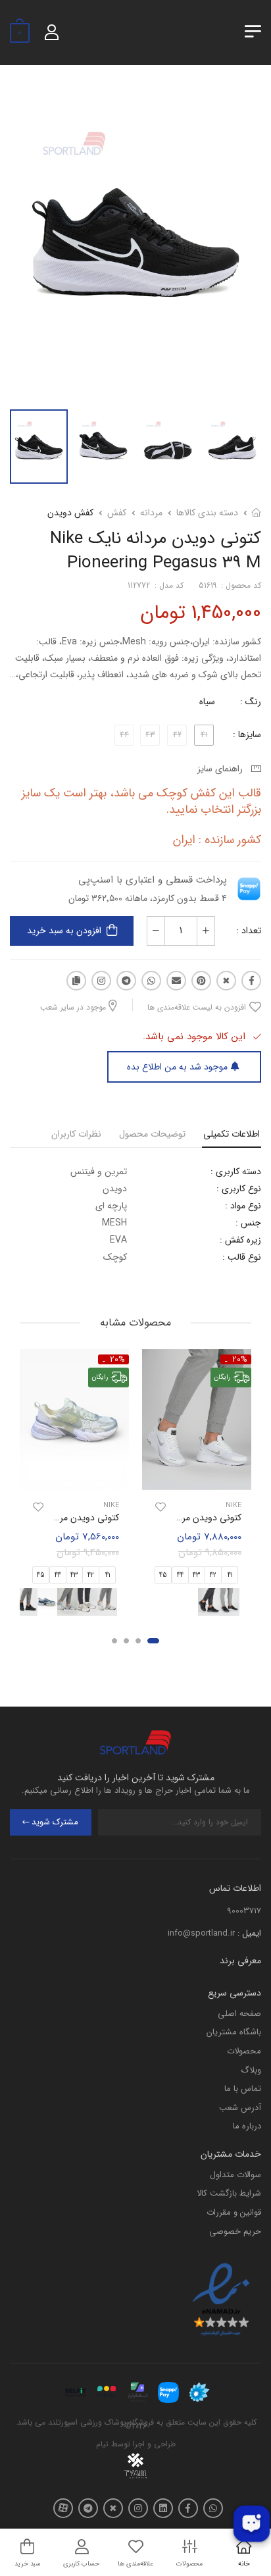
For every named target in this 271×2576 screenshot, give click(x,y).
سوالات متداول (235, 2175)
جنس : (248, 1223)
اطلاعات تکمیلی (232, 1134)
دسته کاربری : (236, 1172)
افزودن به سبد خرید (64, 931)
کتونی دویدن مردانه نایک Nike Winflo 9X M (158, 1518)
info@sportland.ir (201, 1933)
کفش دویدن (70, 513)
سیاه (207, 702)
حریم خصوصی (235, 2231)
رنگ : (251, 702)
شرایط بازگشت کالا (229, 2193)
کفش (117, 513)
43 (196, 1575)
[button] (153, 1641)
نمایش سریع (197, 1478)
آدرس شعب (240, 2108)
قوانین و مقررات (234, 2212)
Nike (234, 1506)
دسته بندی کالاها (207, 513)
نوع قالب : (242, 1257)
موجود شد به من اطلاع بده (177, 1067)
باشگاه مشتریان (234, 2032)
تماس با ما (243, 2089)
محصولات (244, 2051)
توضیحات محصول (152, 1134)
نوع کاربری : (239, 1189)
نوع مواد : (243, 1206)
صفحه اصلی (239, 2014)
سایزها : (247, 734)
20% (240, 1359)
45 (163, 1575)
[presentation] (121, 1602)
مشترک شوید (55, 1822)
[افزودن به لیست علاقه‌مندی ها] (160, 1508)
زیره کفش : (240, 1240)
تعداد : (249, 931)
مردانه (151, 513)
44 (180, 1575)
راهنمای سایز (223, 769)
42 (213, 1575)
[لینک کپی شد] (76, 981)
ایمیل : (249, 1933)
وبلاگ (251, 2070)
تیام (102, 2444)
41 (230, 1575)
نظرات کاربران (76, 1134)
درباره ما (247, 2126)
